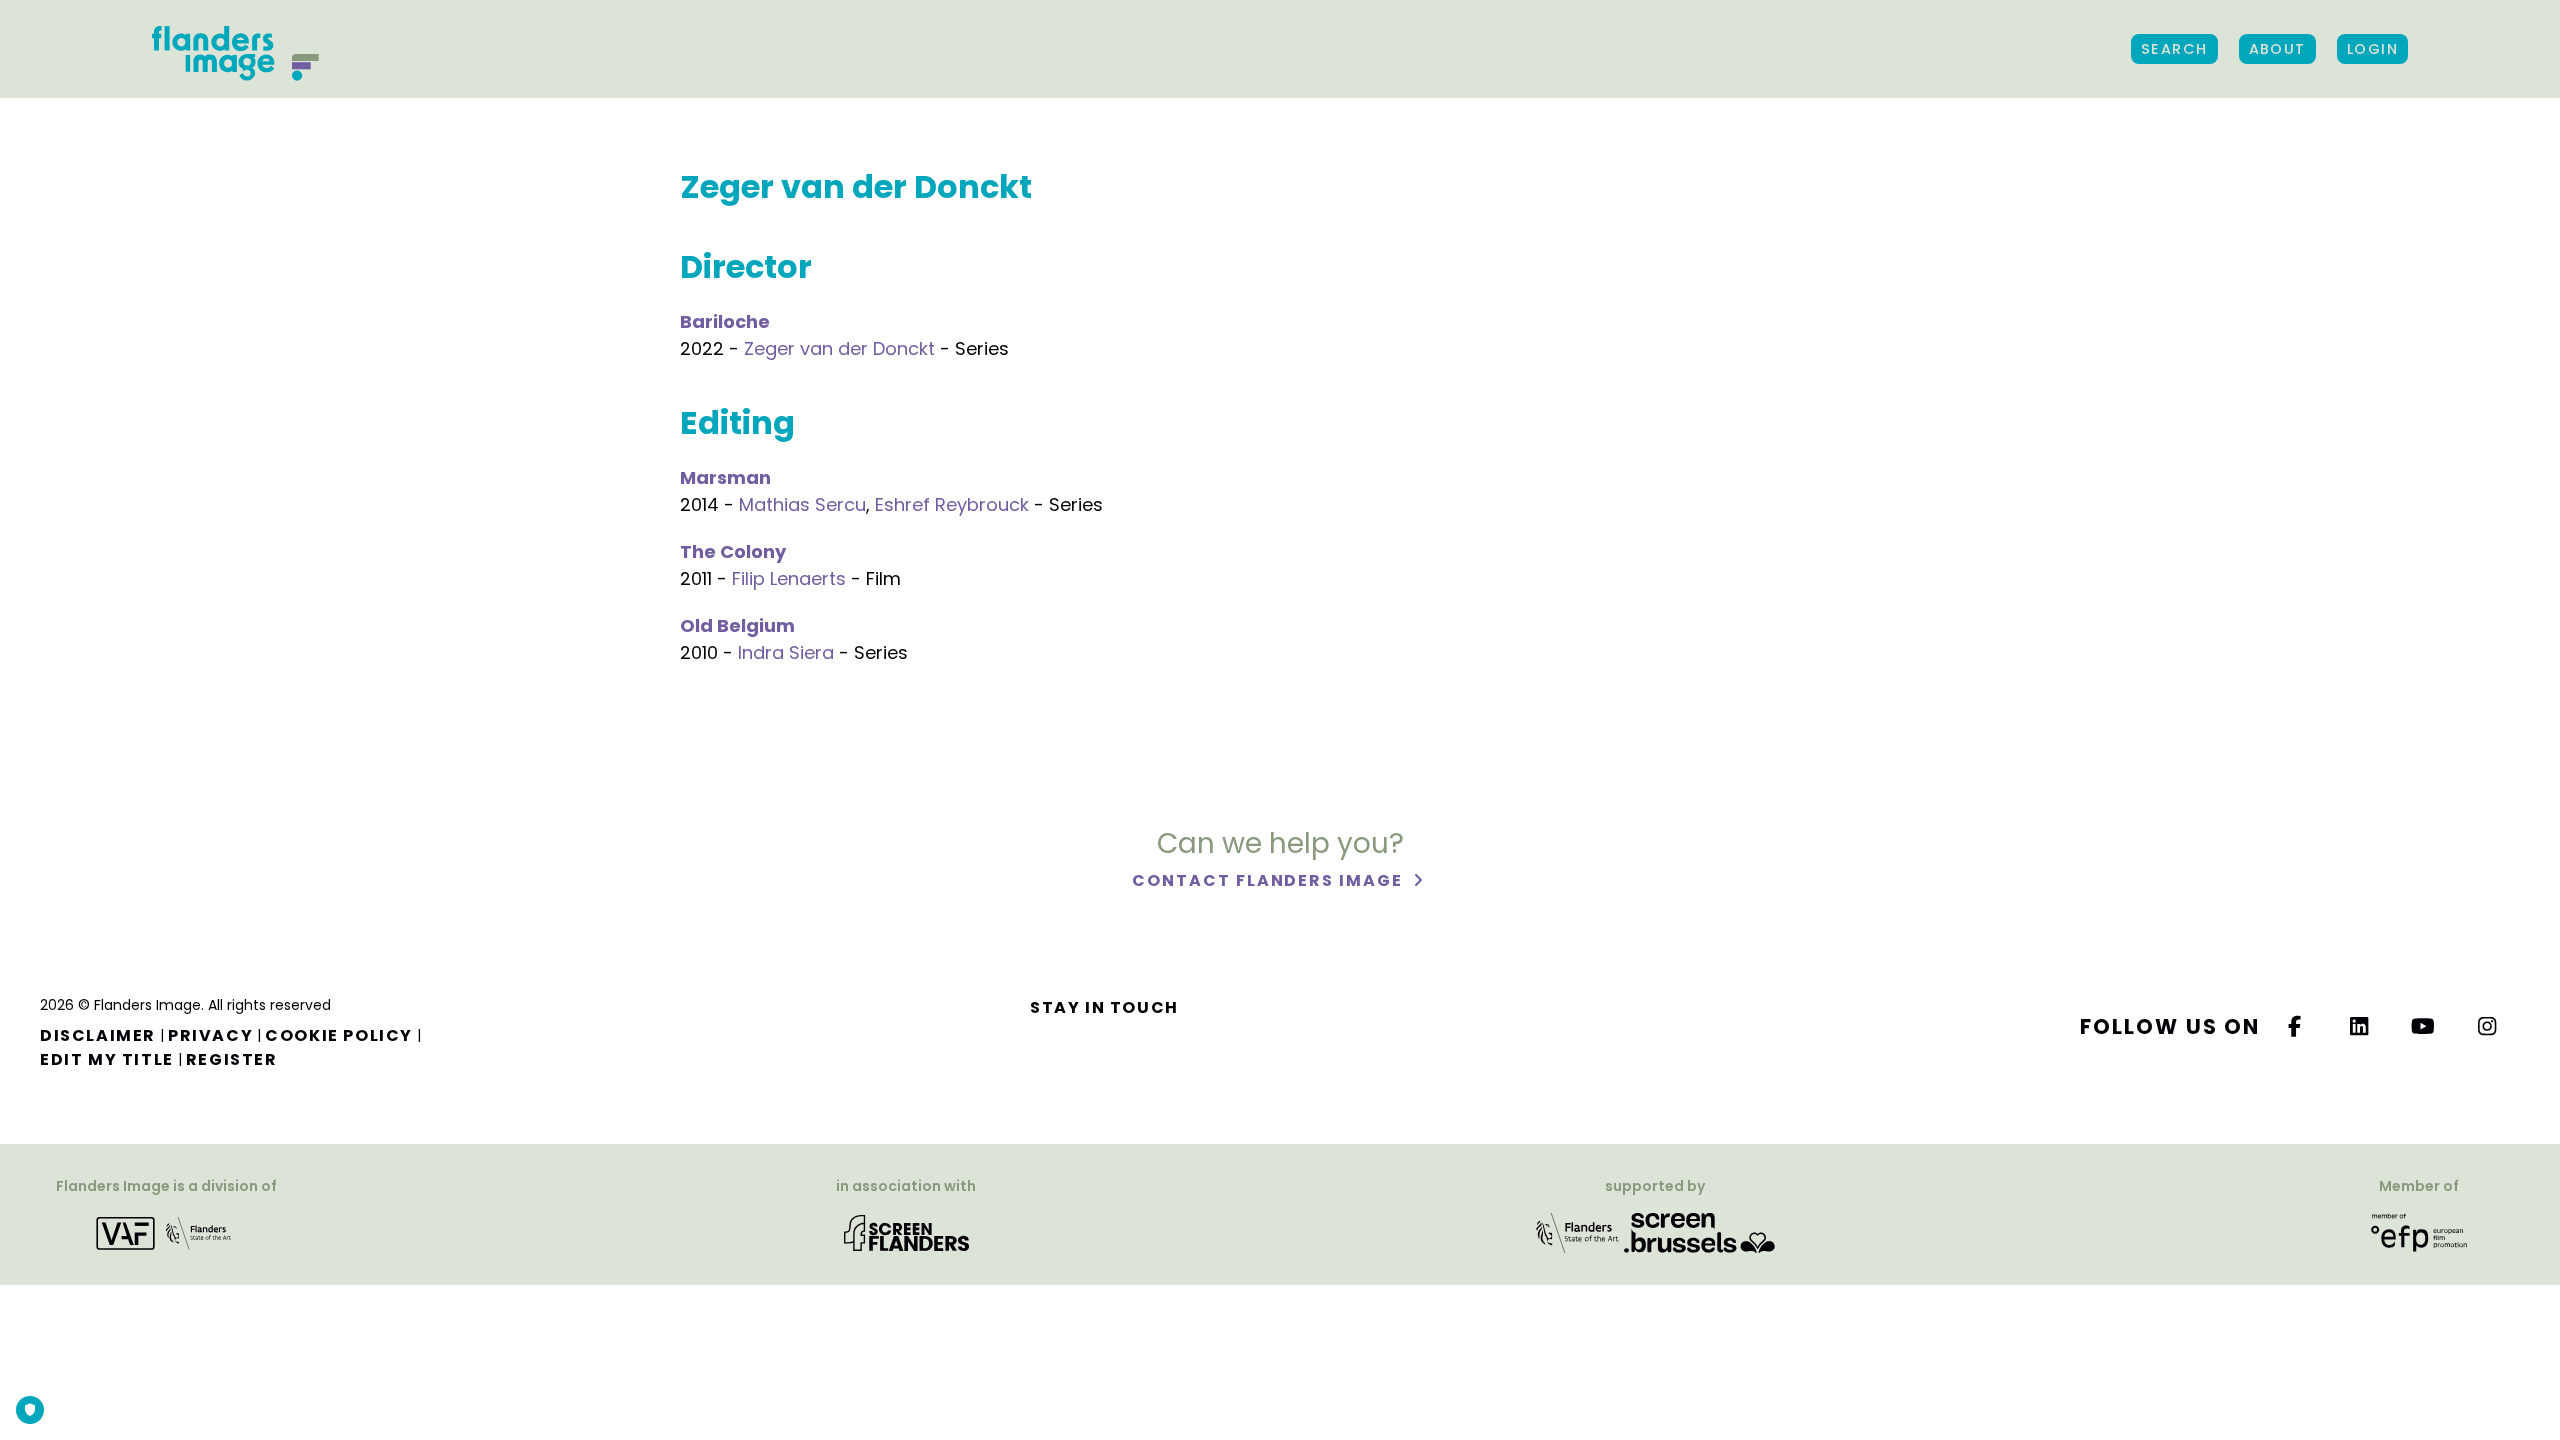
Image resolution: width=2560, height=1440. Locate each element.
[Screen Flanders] (906, 1231)
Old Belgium (737, 625)
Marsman (725, 477)
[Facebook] (2295, 1026)
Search (2174, 49)
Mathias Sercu (802, 504)
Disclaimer (98, 1035)
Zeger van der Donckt (839, 348)
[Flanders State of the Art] (1578, 1231)
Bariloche (725, 321)
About (2277, 49)
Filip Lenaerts (789, 578)
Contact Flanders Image (1269, 880)
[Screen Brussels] (1699, 1231)
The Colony (733, 551)
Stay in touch (1104, 1007)
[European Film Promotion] (2419, 1231)
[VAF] (167, 1231)
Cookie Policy (339, 1035)
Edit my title (107, 1059)
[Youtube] (2424, 1026)
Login (2372, 49)
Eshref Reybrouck (952, 504)
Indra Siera (786, 652)
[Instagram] (2488, 1026)
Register (232, 1059)
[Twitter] (2360, 1026)
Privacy (210, 1035)
